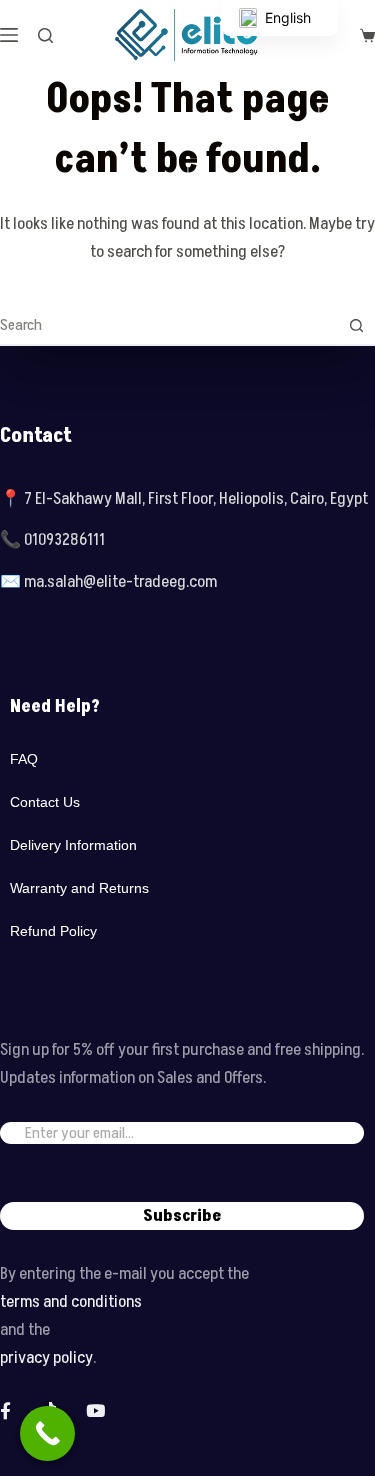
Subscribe (182, 1216)
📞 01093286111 (52, 540)
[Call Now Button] (47, 1433)
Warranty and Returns (79, 888)
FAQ (24, 759)
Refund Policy (53, 931)
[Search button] (356, 325)
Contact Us (45, 802)
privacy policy (46, 1358)
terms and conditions (71, 1302)
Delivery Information (73, 845)
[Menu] (9, 35)
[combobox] (168, 325)
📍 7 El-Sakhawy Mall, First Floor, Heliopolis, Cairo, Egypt (184, 499)
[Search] (45, 35)
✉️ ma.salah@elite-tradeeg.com (108, 582)
